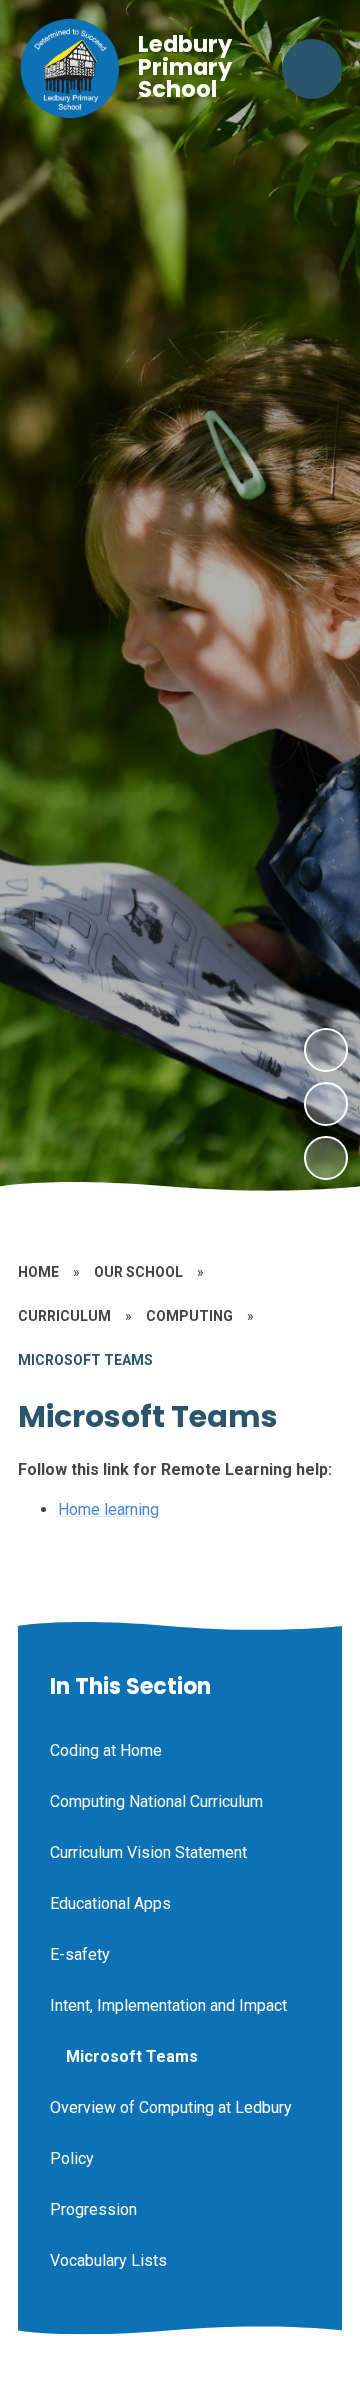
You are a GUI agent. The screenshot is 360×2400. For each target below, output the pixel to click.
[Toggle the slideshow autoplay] (326, 1158)
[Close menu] (312, 69)
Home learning (108, 1509)
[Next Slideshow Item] (326, 1050)
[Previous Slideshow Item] (326, 1104)
